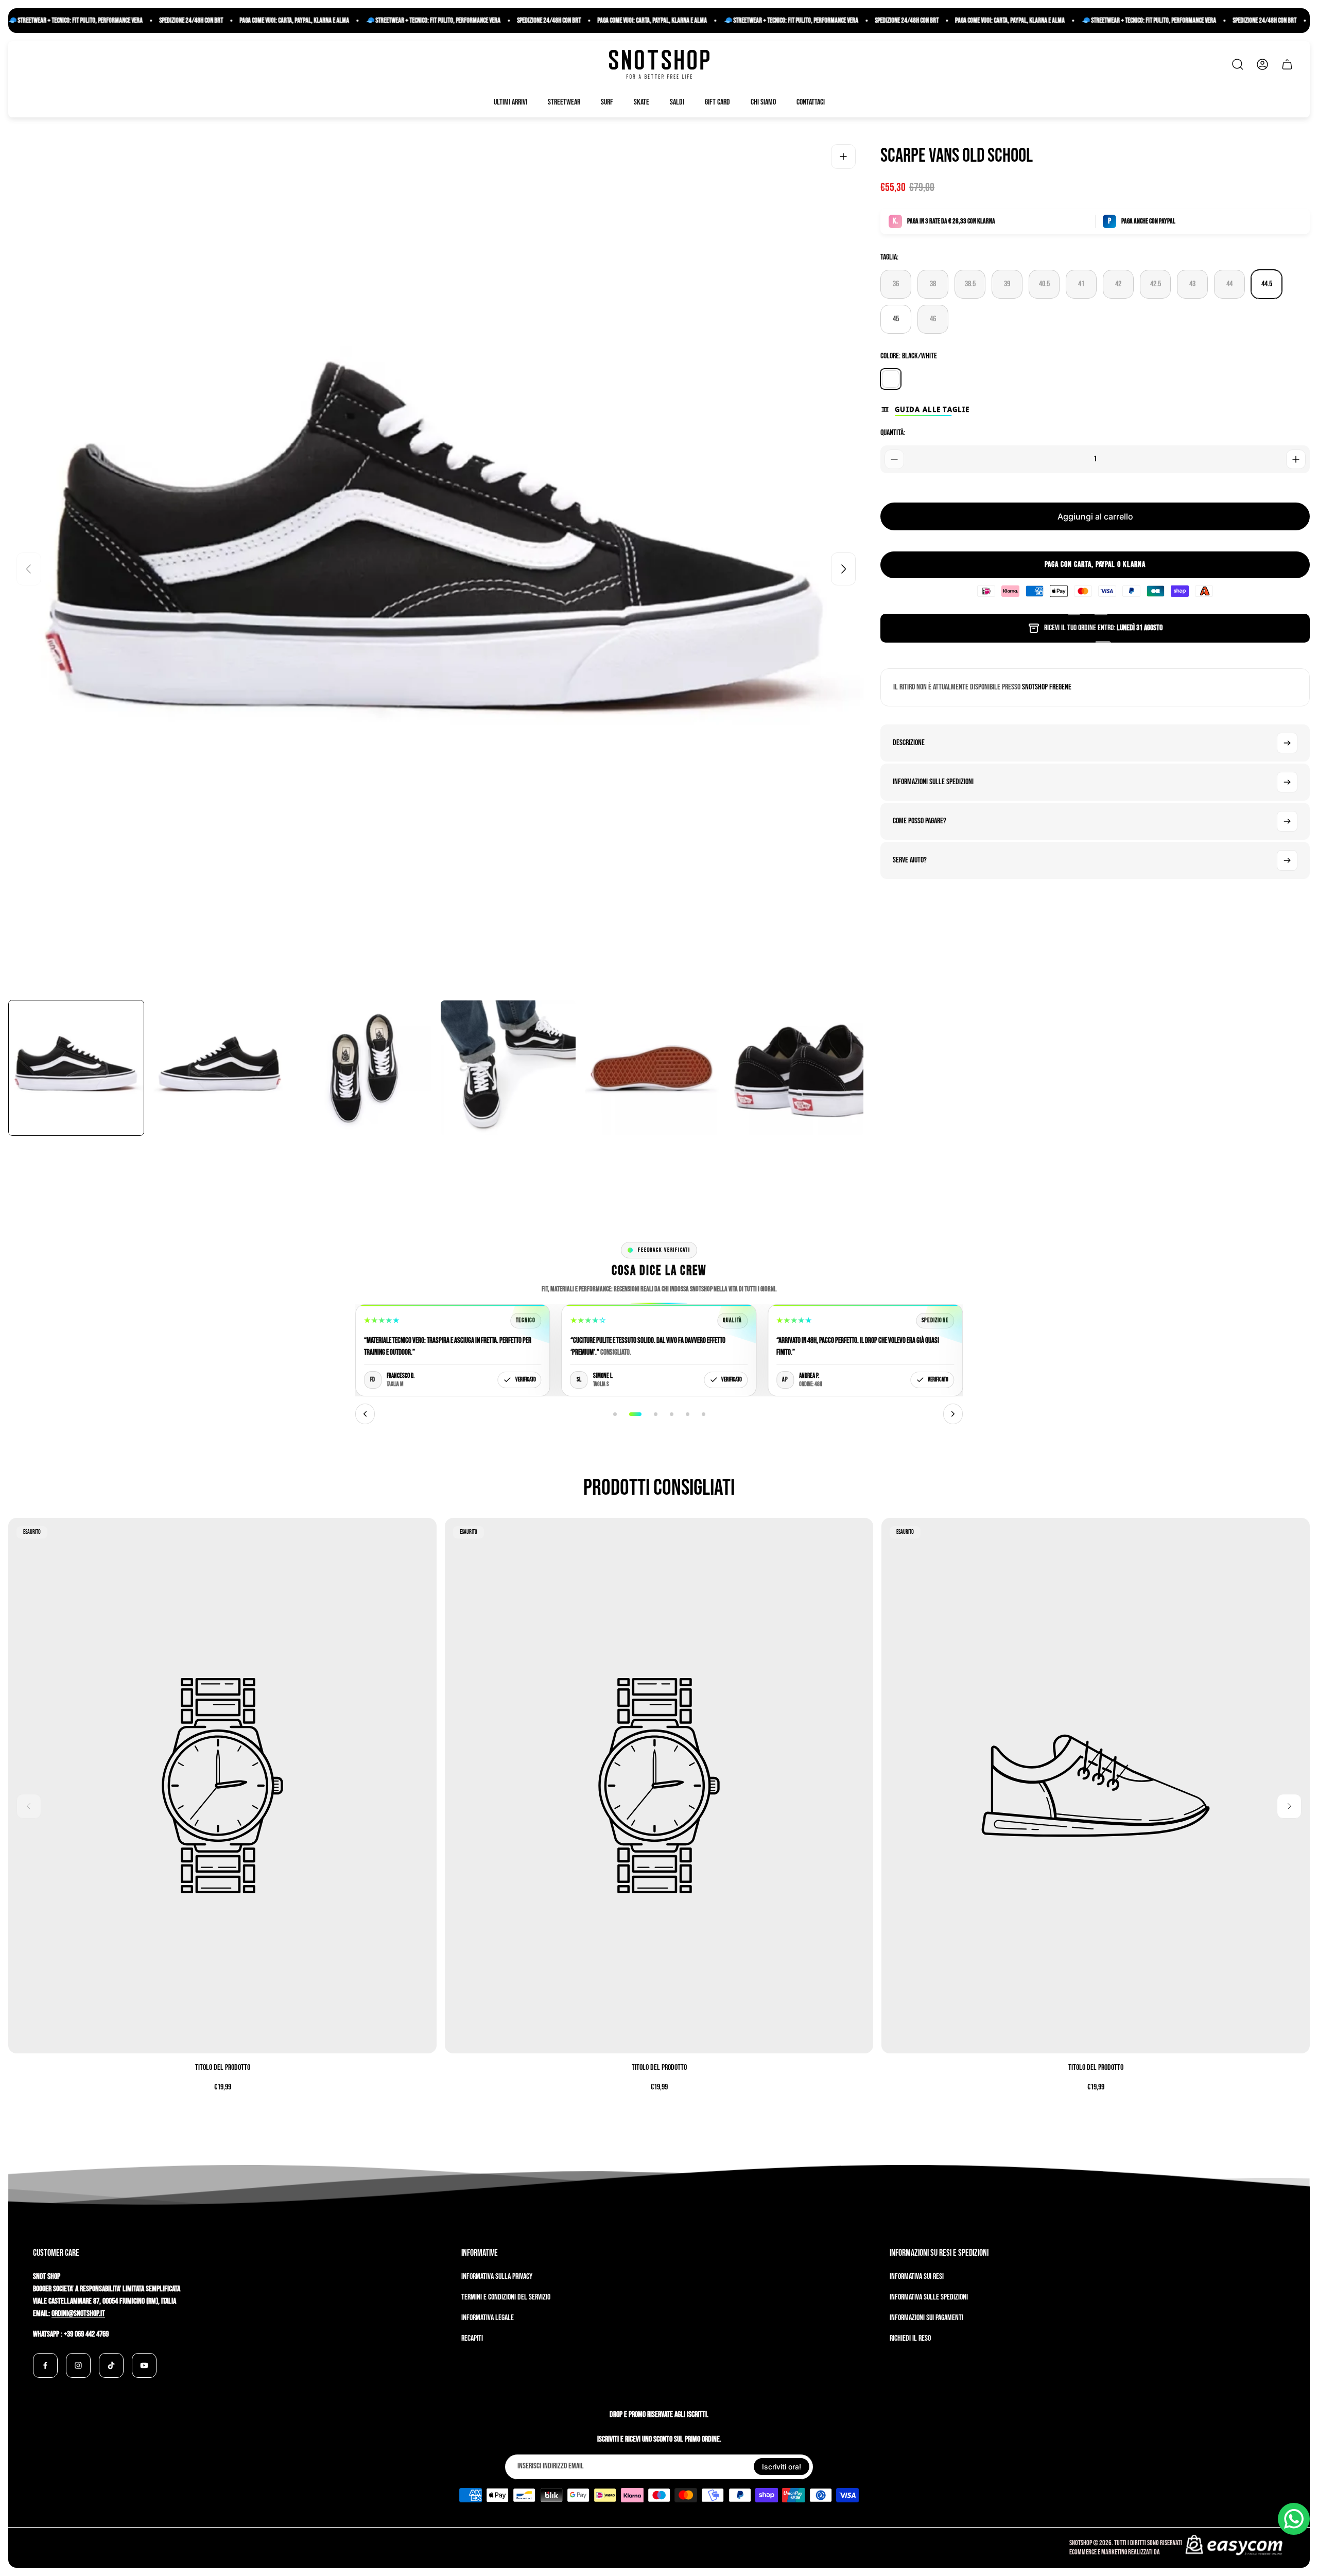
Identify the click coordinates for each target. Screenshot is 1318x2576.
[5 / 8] (652, 1068)
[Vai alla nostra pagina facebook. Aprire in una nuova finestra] (45, 2365)
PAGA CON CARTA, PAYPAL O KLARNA (1095, 565)
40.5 (1044, 284)
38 (933, 284)
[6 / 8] (796, 1068)
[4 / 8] (508, 1068)
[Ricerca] (1238, 64)
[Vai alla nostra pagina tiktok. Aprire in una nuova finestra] (111, 2365)
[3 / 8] (364, 1068)
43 (1192, 284)
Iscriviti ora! (782, 2467)
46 (933, 319)
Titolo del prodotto (223, 2068)
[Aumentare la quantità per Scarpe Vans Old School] (1296, 459)
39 (1007, 284)
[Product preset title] (222, 1786)
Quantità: (893, 433)
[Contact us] (1294, 2519)
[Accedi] (1262, 64)
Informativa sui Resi (917, 2277)
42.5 (1156, 284)
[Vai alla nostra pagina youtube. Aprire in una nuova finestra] (144, 2365)
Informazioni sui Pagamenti (926, 2318)
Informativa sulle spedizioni (929, 2297)
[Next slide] (843, 569)
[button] (615, 1414)
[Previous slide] (29, 569)
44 (1229, 284)
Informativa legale (488, 2318)
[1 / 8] (76, 1068)
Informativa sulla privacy (497, 2277)
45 (896, 319)
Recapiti (472, 2338)
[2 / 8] (220, 1068)
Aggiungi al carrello (1095, 516)
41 (1081, 284)
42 (1118, 284)
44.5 (1267, 284)
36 (896, 284)
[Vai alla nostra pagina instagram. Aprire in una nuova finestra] (78, 2365)
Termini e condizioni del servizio (506, 2297)
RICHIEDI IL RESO (910, 2338)
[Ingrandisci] (843, 157)
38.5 (970, 284)
